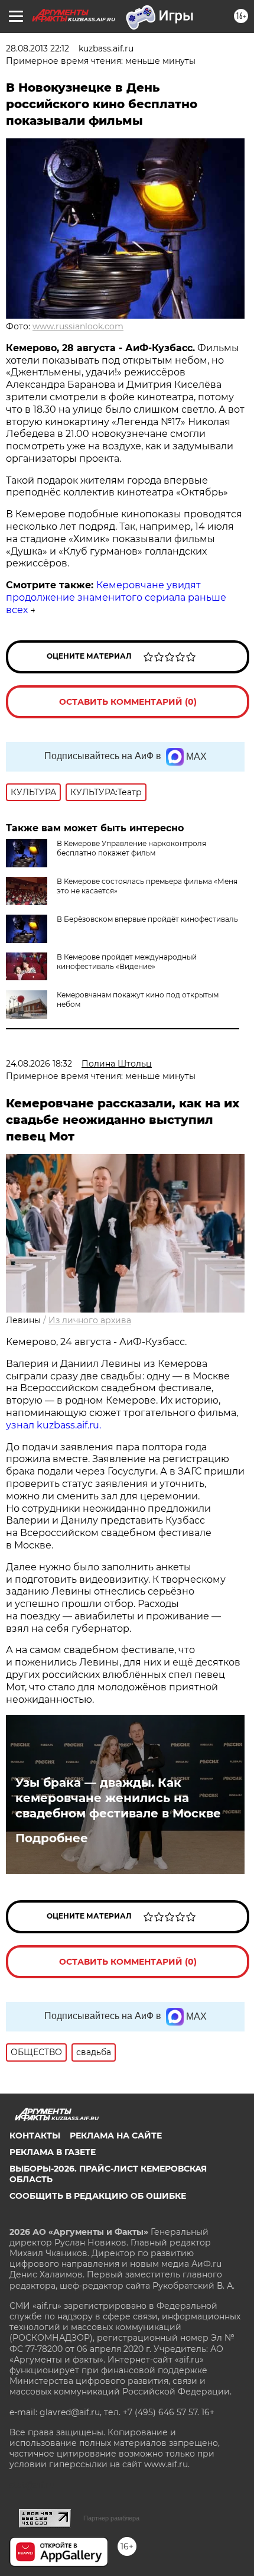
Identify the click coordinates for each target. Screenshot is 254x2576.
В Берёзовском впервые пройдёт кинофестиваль (147, 919)
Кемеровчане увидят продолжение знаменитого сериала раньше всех (116, 597)
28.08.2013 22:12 (38, 48)
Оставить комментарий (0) (128, 702)
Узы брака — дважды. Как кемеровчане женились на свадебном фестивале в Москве (118, 1798)
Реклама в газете (53, 2152)
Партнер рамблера (111, 2518)
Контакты (35, 2136)
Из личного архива (90, 1320)
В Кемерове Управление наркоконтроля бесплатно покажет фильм (131, 848)
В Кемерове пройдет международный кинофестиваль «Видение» (127, 962)
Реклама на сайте (116, 2136)
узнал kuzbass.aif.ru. (53, 1425)
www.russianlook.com (78, 326)
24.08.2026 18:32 (39, 1064)
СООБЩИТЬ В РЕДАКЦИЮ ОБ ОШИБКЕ (98, 2196)
